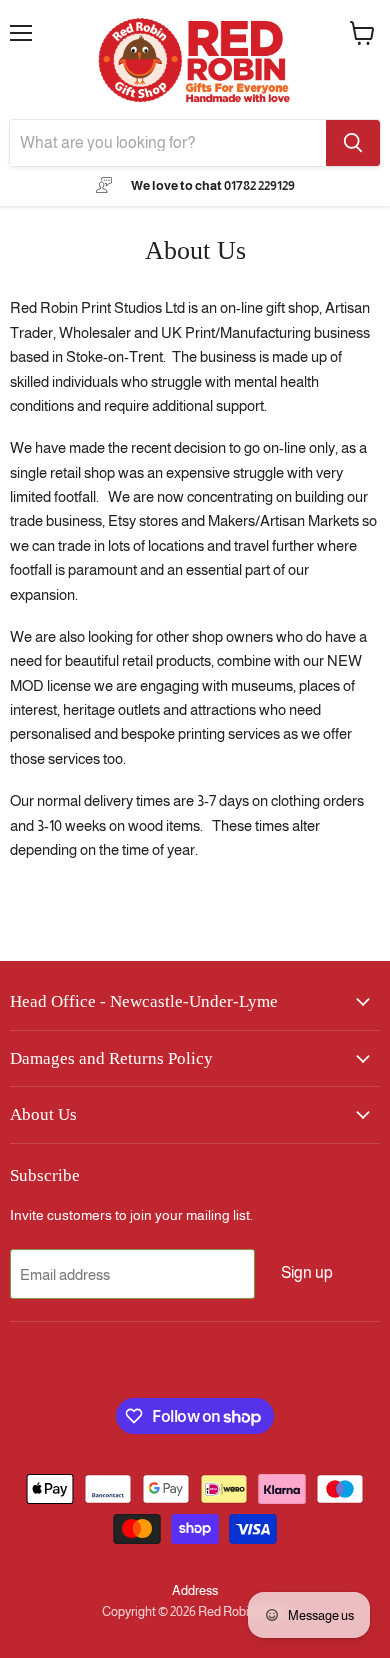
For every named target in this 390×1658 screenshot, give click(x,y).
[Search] (353, 143)
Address (195, 1590)
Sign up (307, 1272)
